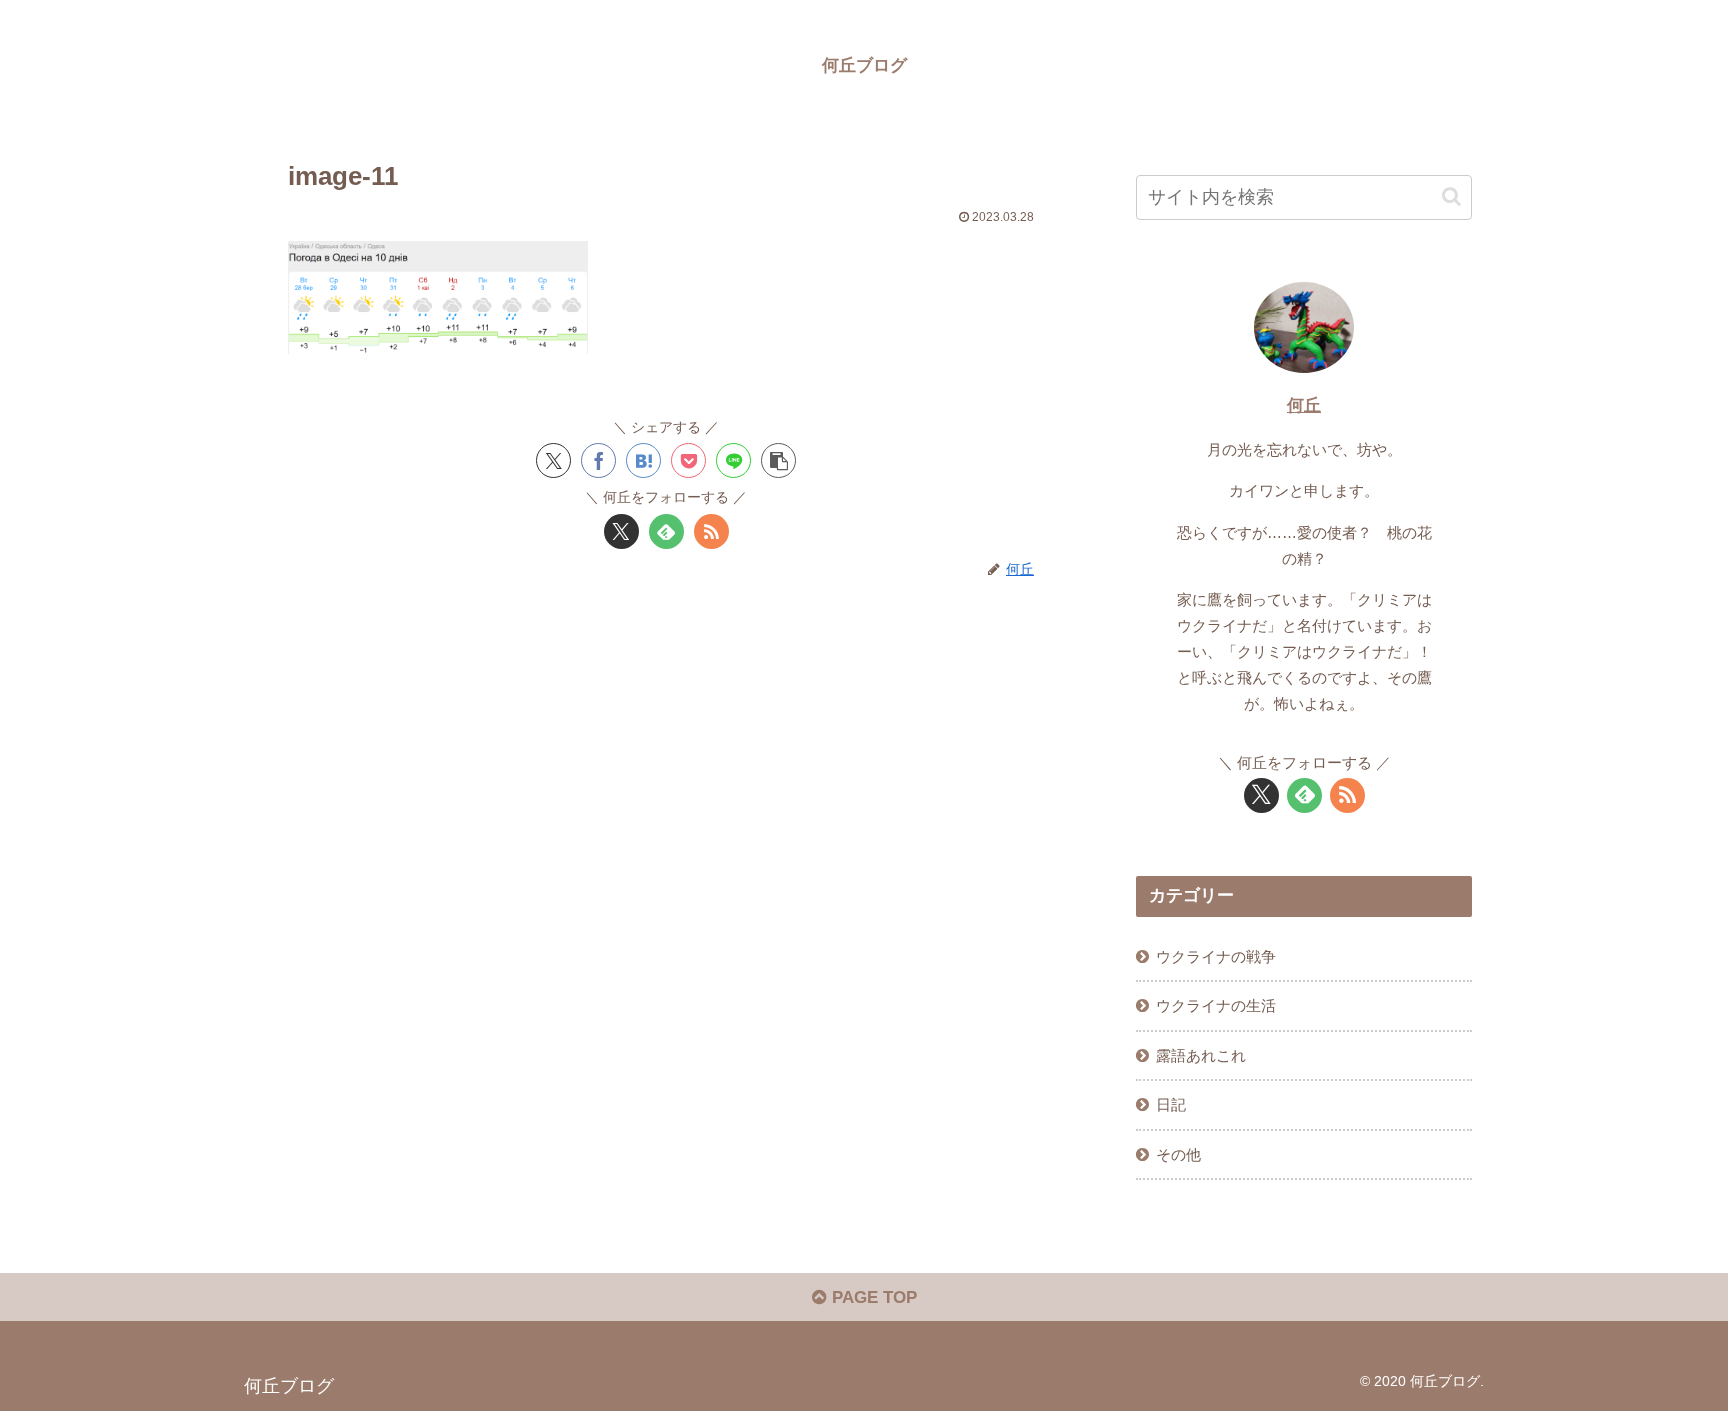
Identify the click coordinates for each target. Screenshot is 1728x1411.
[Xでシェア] (553, 460)
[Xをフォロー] (621, 531)
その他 (1178, 1154)
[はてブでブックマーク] (643, 460)
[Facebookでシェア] (598, 460)
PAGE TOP (872, 1297)
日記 (1171, 1104)
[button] (778, 460)
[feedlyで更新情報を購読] (666, 531)
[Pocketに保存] (688, 460)
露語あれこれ (1201, 1055)
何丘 (1304, 405)
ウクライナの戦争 (1216, 956)
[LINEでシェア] (733, 460)
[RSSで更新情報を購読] (711, 531)
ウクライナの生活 (1216, 1005)
